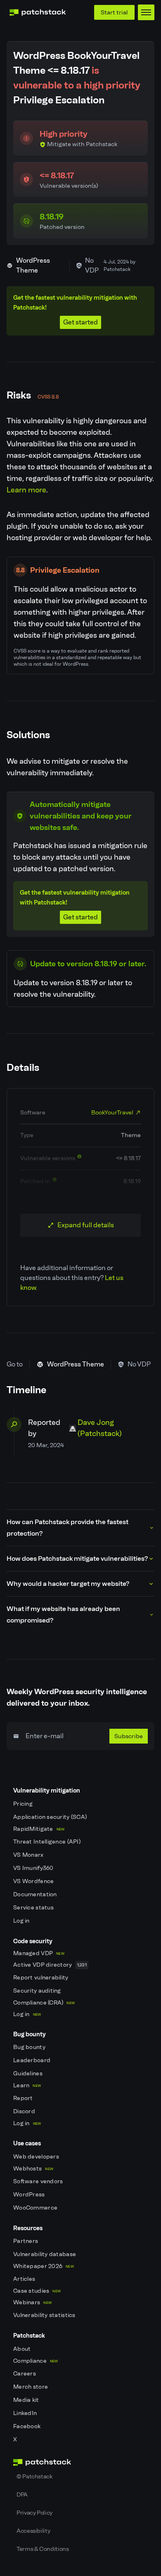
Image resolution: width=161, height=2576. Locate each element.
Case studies (37, 2291)
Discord (25, 2111)
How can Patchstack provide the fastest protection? (67, 1528)
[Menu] (146, 12)
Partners (26, 2241)
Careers (25, 2374)
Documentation (36, 1894)
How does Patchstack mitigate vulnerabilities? (77, 1558)
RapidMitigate (39, 1829)
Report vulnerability (41, 1978)
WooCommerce (36, 2208)
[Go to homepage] (80, 2462)
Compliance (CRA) (44, 2003)
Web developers (37, 2157)
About (23, 2349)
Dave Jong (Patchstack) (100, 1428)
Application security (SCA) (51, 1817)
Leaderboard (32, 2060)
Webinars (32, 2302)
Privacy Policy (34, 2513)
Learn (27, 2085)
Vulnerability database (45, 2254)
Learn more (26, 490)
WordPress (30, 2195)
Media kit (27, 2400)
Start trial (114, 12)
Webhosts (33, 2169)
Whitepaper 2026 (44, 2266)
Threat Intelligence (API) (47, 1842)
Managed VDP (39, 1953)
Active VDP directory (50, 1965)
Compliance (36, 2361)
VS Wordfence (34, 1881)
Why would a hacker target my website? (68, 1584)
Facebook (28, 2426)
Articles (25, 2279)
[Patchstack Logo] (38, 12)
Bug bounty (30, 2047)
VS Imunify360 (34, 1868)
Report (24, 2098)
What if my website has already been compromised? (63, 1614)
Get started (80, 322)
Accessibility (33, 2531)
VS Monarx (29, 1855)
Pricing (24, 1804)
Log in (22, 1921)
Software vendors (39, 2181)
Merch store (31, 2387)
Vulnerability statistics (45, 2315)
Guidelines (28, 2074)
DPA (22, 2494)
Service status (34, 1908)
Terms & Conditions (43, 2549)
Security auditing (38, 1991)
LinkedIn (26, 2413)
